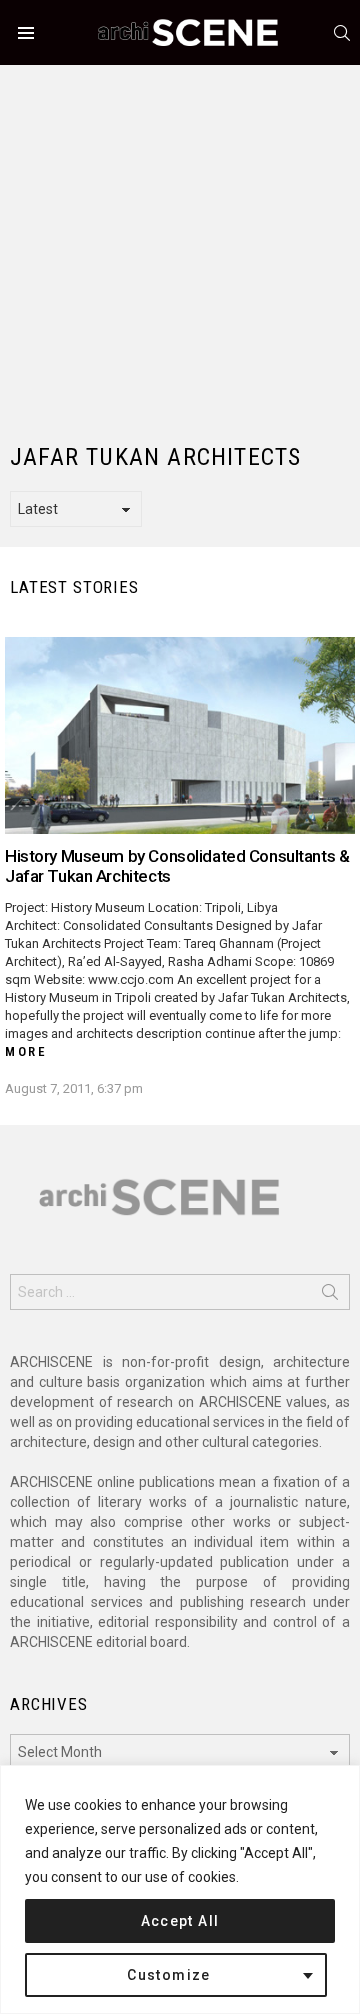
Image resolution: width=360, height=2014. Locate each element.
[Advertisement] (180, 245)
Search (330, 1296)
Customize (169, 1975)
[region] (180, 1889)
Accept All (180, 1921)
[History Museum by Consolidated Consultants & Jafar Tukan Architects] (180, 735)
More (26, 1051)
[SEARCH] (342, 33)
